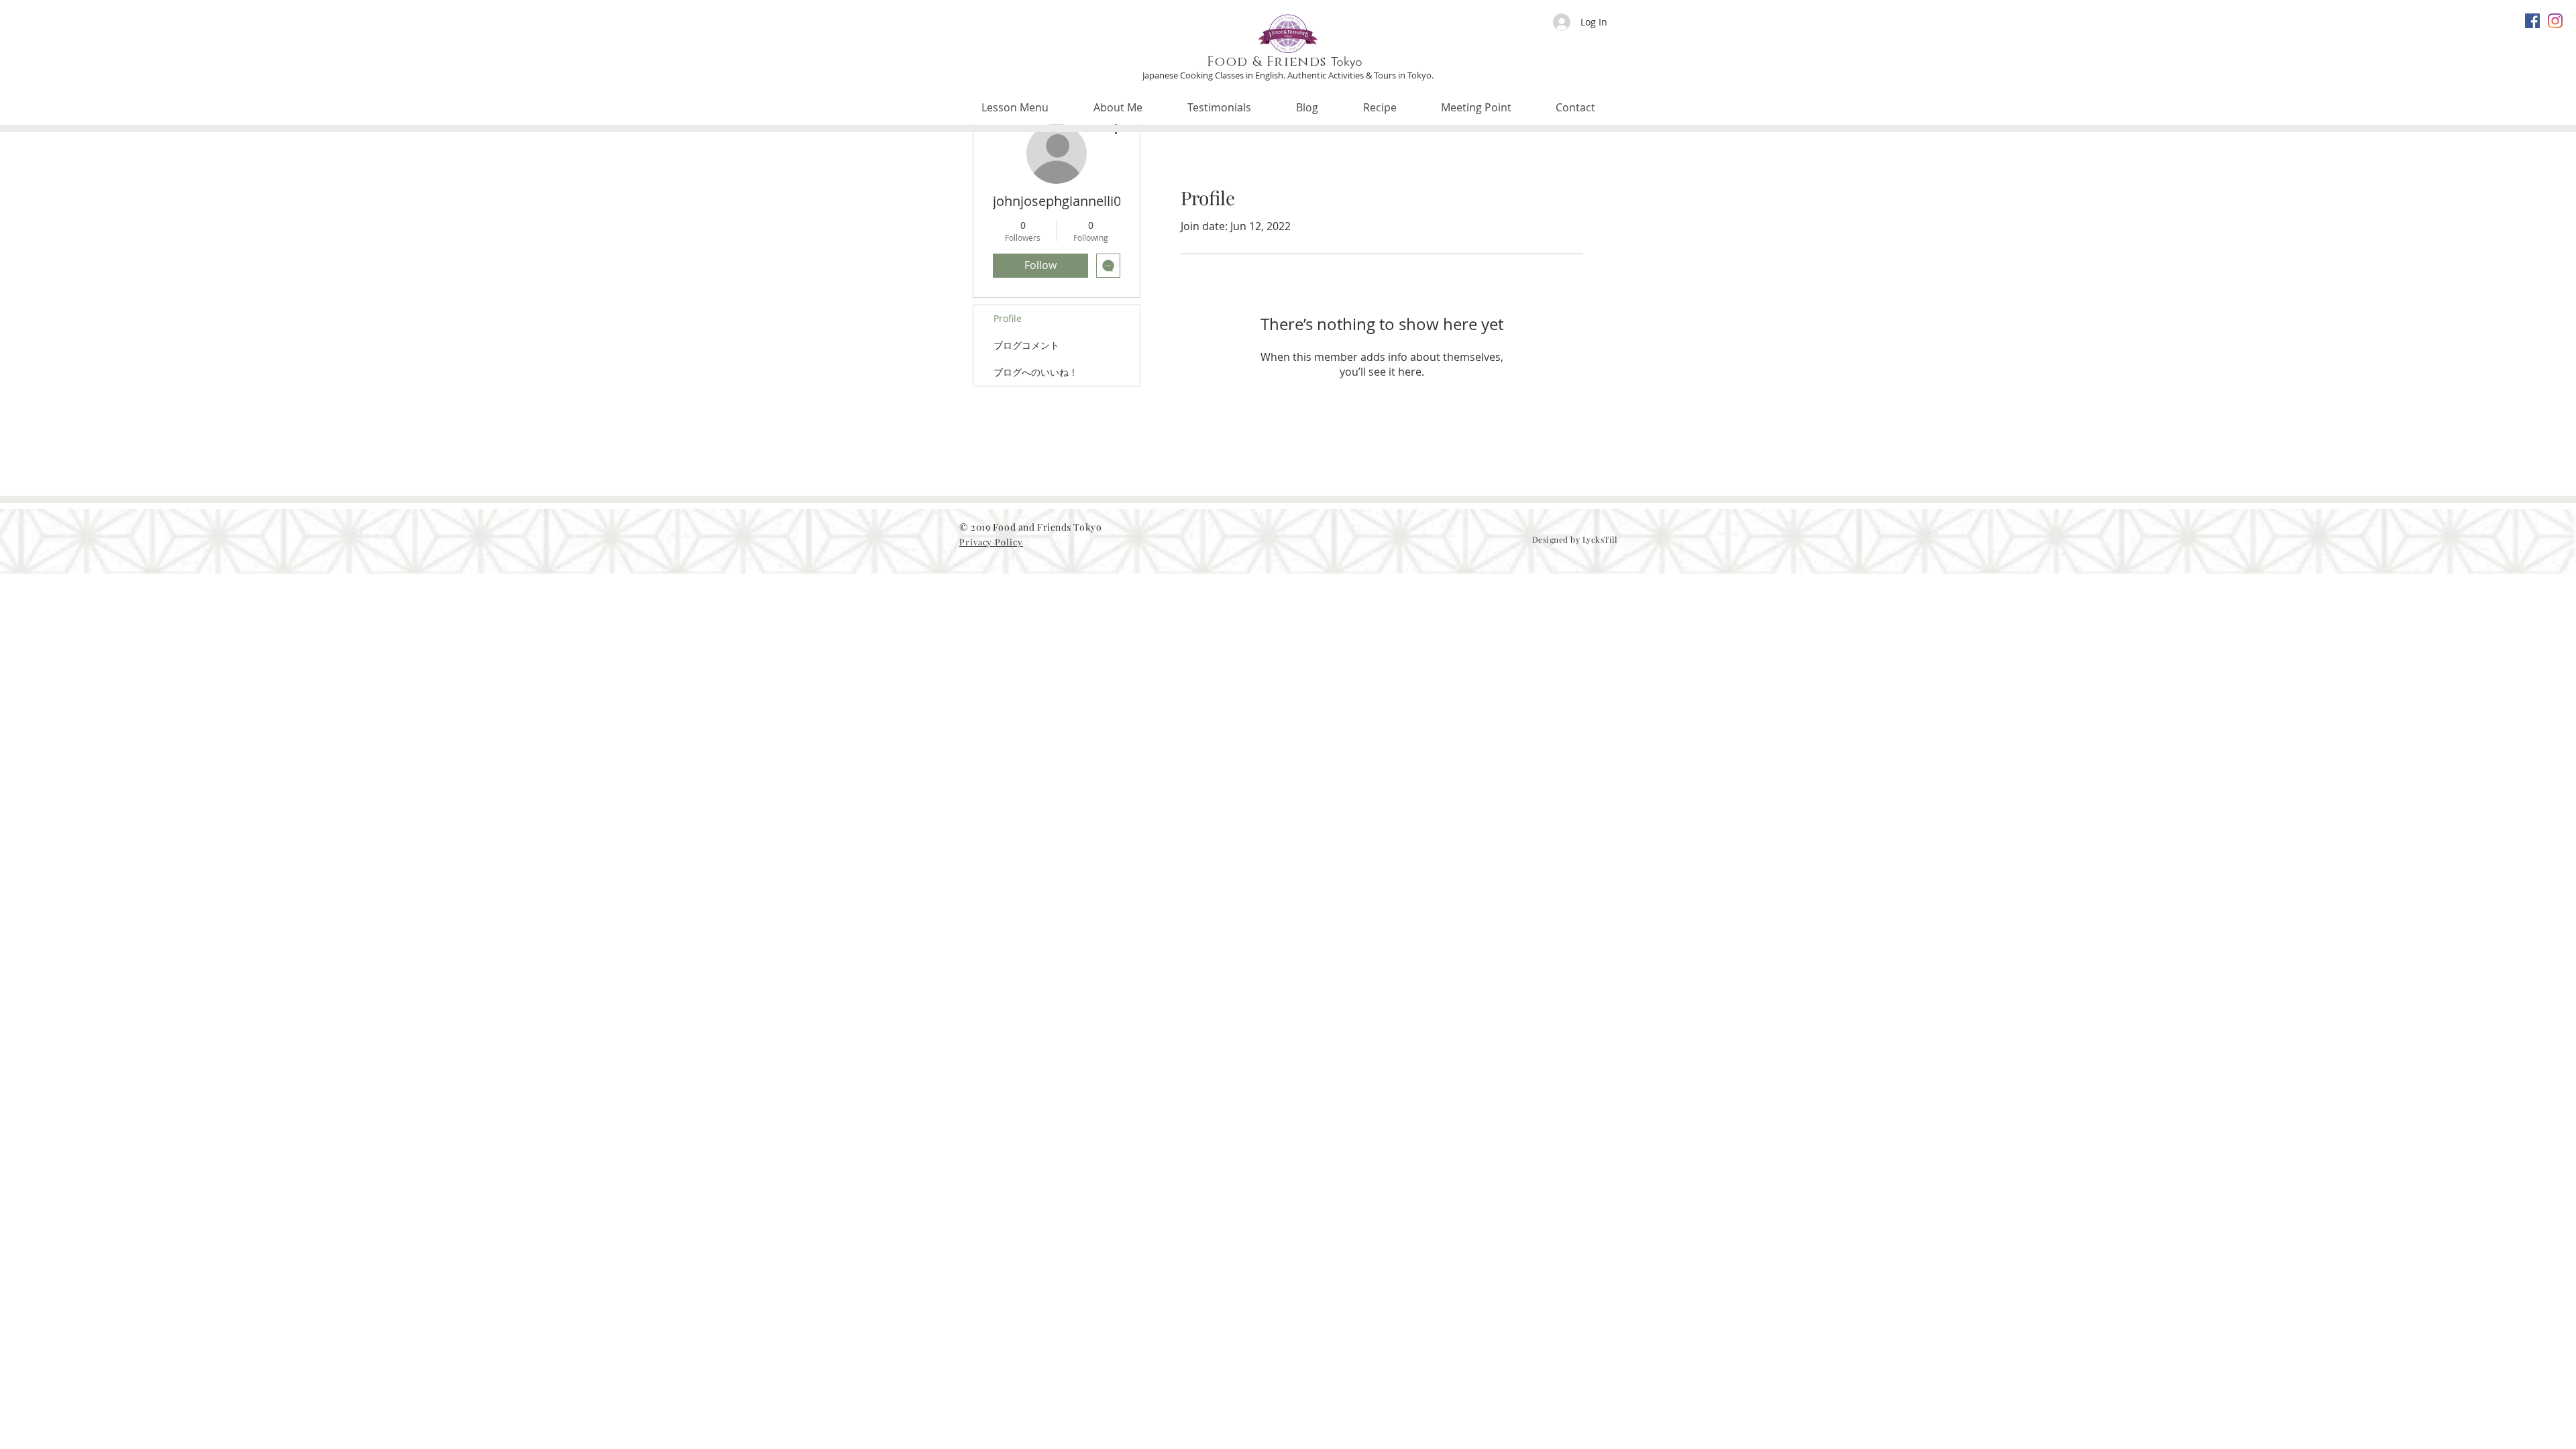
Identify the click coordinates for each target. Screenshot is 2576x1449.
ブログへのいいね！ (1036, 372)
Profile (1008, 318)
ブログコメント (1026, 345)
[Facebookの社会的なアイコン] (2532, 21)
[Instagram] (2555, 21)
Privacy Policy (991, 542)
